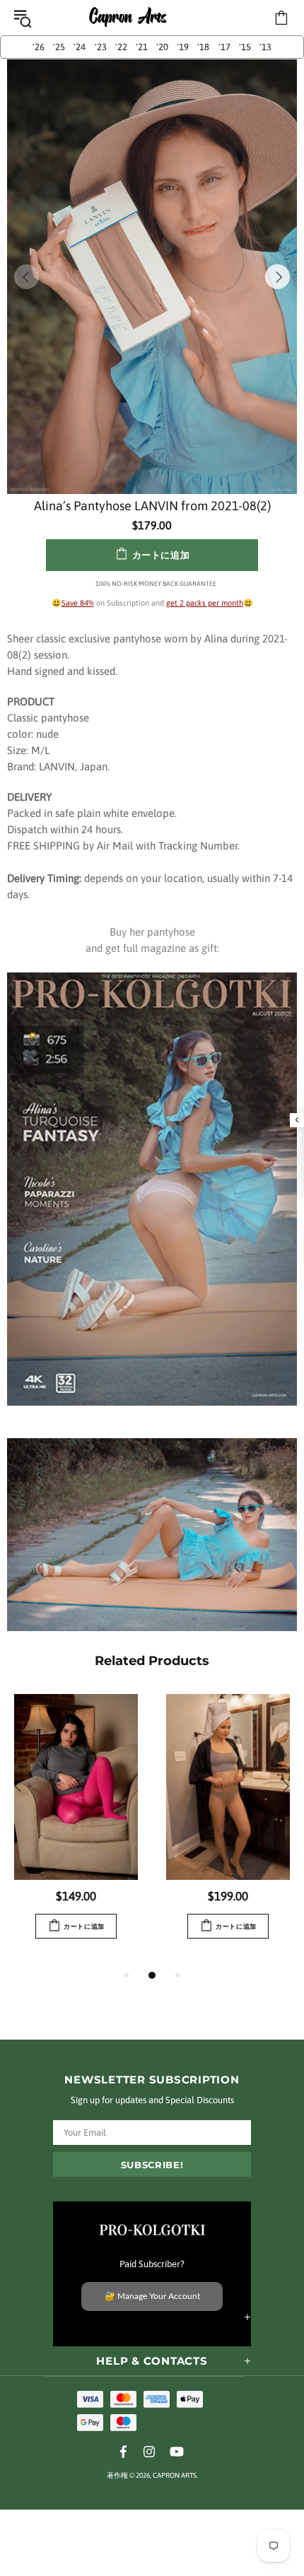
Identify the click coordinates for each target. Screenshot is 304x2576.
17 (224, 47)
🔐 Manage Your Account (152, 2296)
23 (101, 47)
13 (265, 47)
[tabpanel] (76, 1830)
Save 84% (78, 603)
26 (39, 47)
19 (183, 47)
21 (142, 47)
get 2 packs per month (205, 603)
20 (162, 47)
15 (245, 47)
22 (121, 47)
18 (203, 47)
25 (59, 47)
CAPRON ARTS (128, 18)
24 (80, 47)
